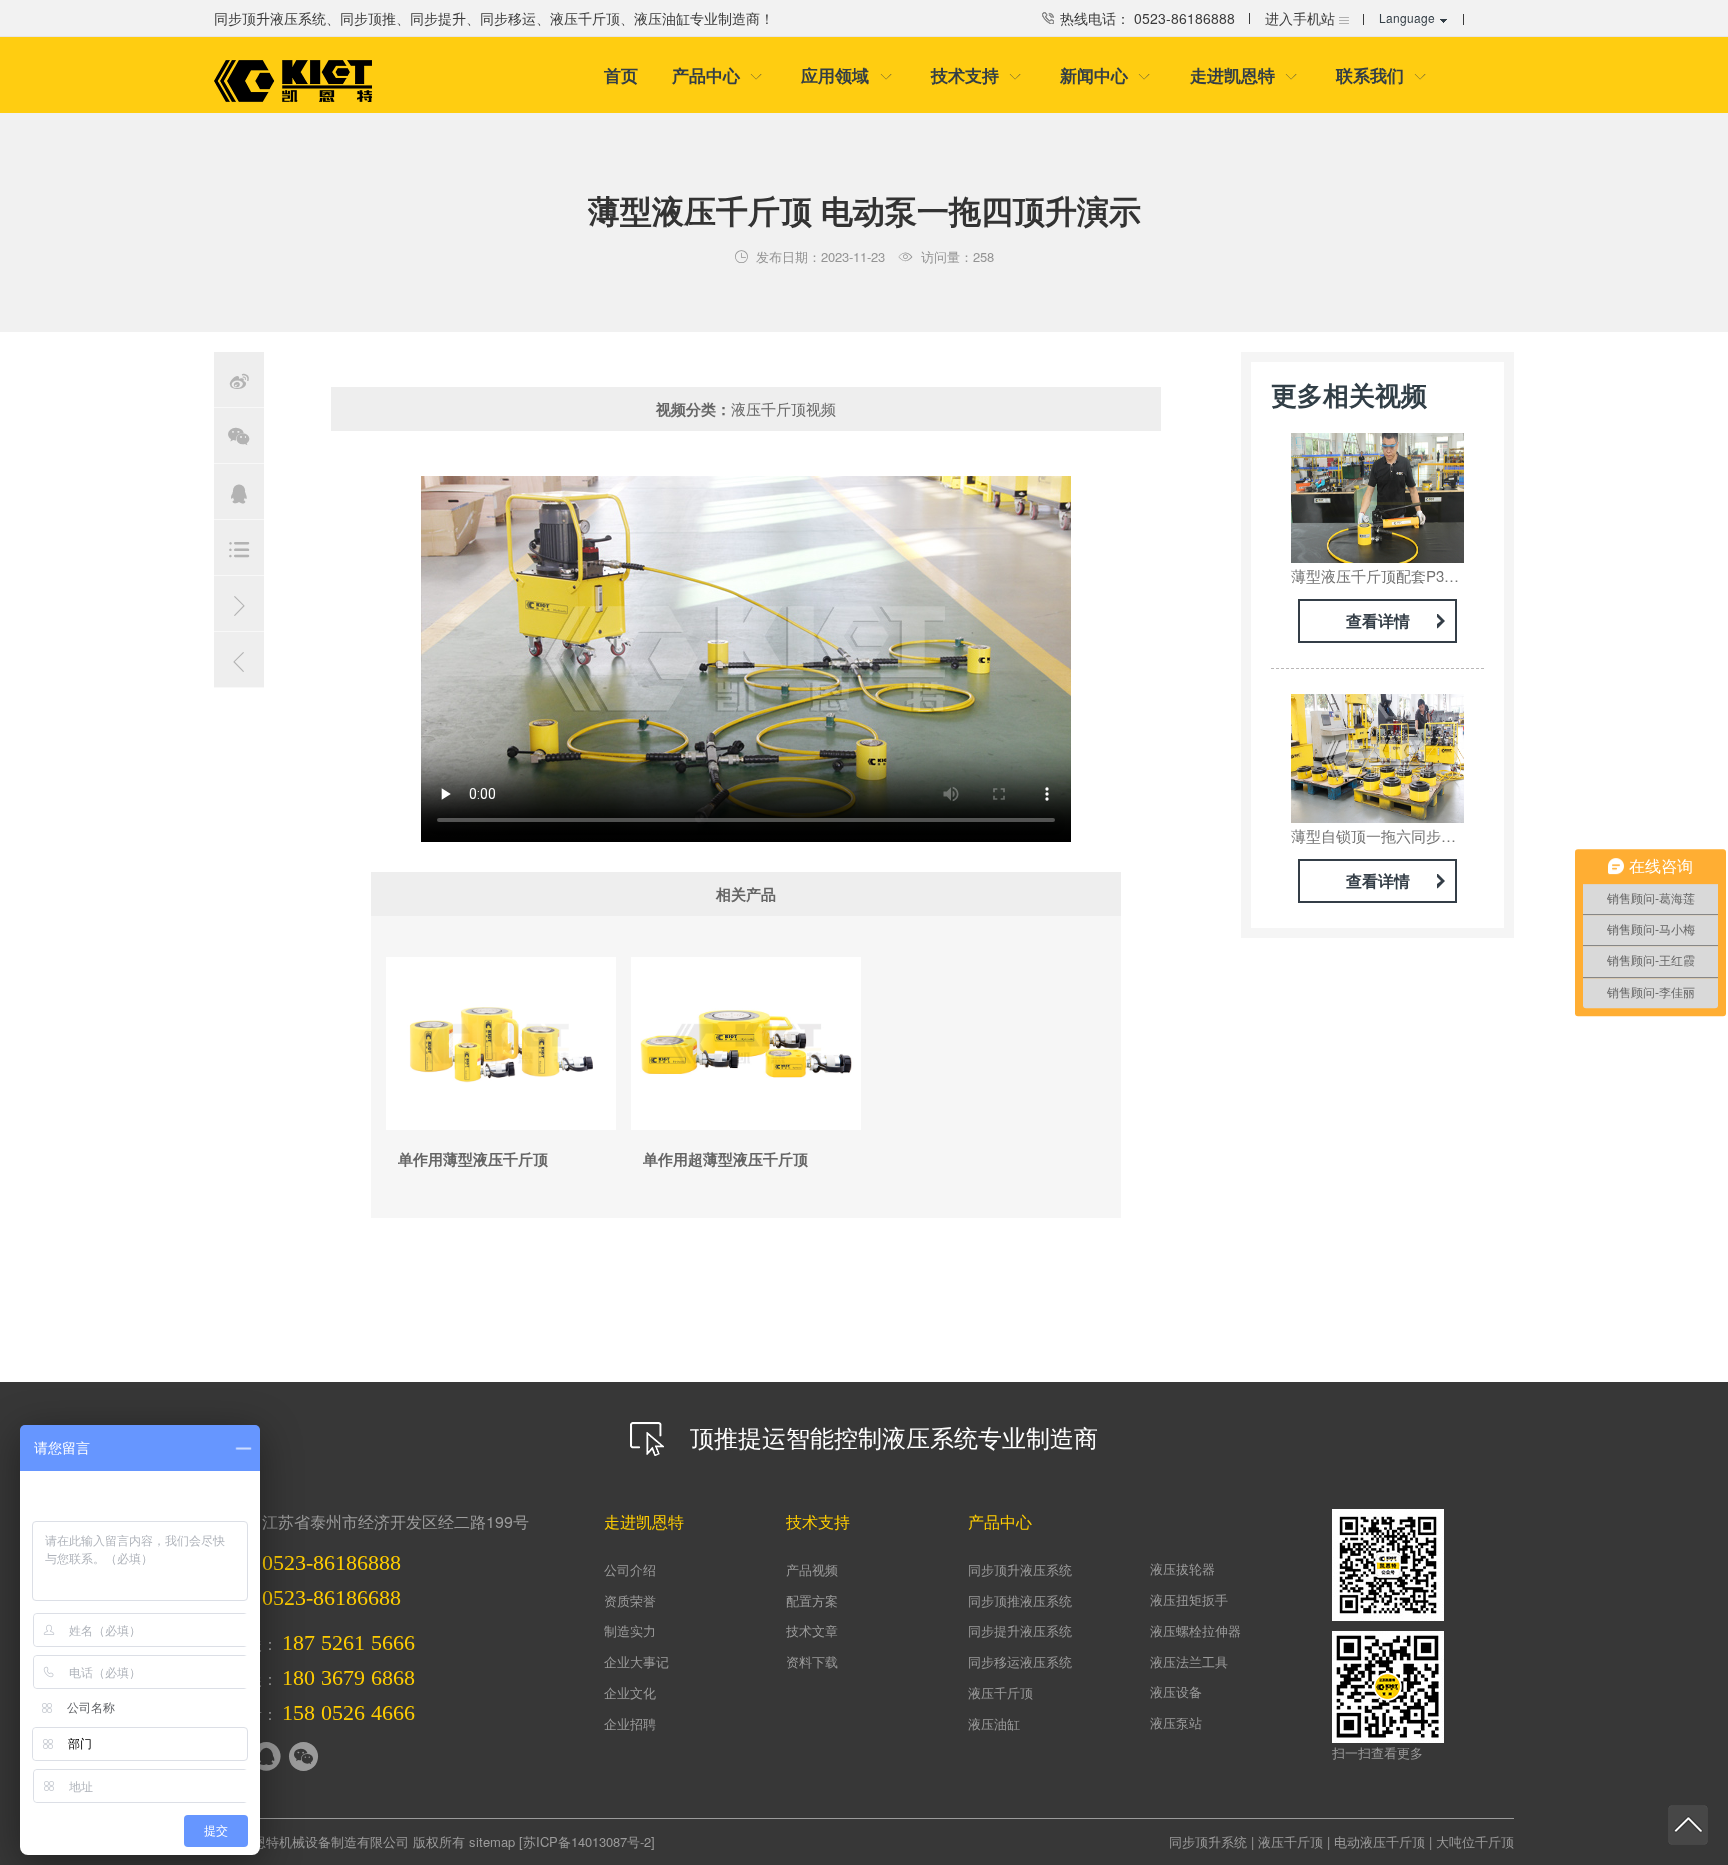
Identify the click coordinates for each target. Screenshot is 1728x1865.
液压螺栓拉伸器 (1195, 1630)
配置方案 (812, 1600)
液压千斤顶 (1000, 1692)
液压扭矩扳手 (1189, 1599)
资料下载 (812, 1661)
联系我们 (1381, 75)
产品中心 (717, 75)
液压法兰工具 (1189, 1661)
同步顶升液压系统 (1020, 1569)
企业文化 (630, 1692)
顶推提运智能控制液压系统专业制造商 (890, 1436)
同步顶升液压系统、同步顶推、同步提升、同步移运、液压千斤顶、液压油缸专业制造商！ (494, 18)
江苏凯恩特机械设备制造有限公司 (311, 1841)
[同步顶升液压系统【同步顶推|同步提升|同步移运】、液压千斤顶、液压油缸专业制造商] (293, 81)
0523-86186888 (331, 1562)
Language (1407, 17)
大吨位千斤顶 (1475, 1841)
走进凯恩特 (1244, 75)
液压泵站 (1176, 1722)
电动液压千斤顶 (1379, 1841)
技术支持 (976, 75)
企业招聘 (630, 1723)
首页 (621, 75)
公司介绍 (630, 1569)
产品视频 (812, 1569)
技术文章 (812, 1630)
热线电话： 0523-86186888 (1145, 18)
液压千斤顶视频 (783, 408)
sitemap (492, 1841)
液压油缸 (994, 1723)
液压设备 (1176, 1691)
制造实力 (630, 1630)
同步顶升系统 (1208, 1841)
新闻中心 (1105, 75)
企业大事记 (636, 1661)
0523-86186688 (331, 1597)
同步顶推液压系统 (1020, 1600)
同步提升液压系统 (1020, 1630)
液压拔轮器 (1182, 1568)
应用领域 (846, 75)
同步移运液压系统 (1020, 1661)
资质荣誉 (630, 1600)
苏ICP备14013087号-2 (587, 1841)
